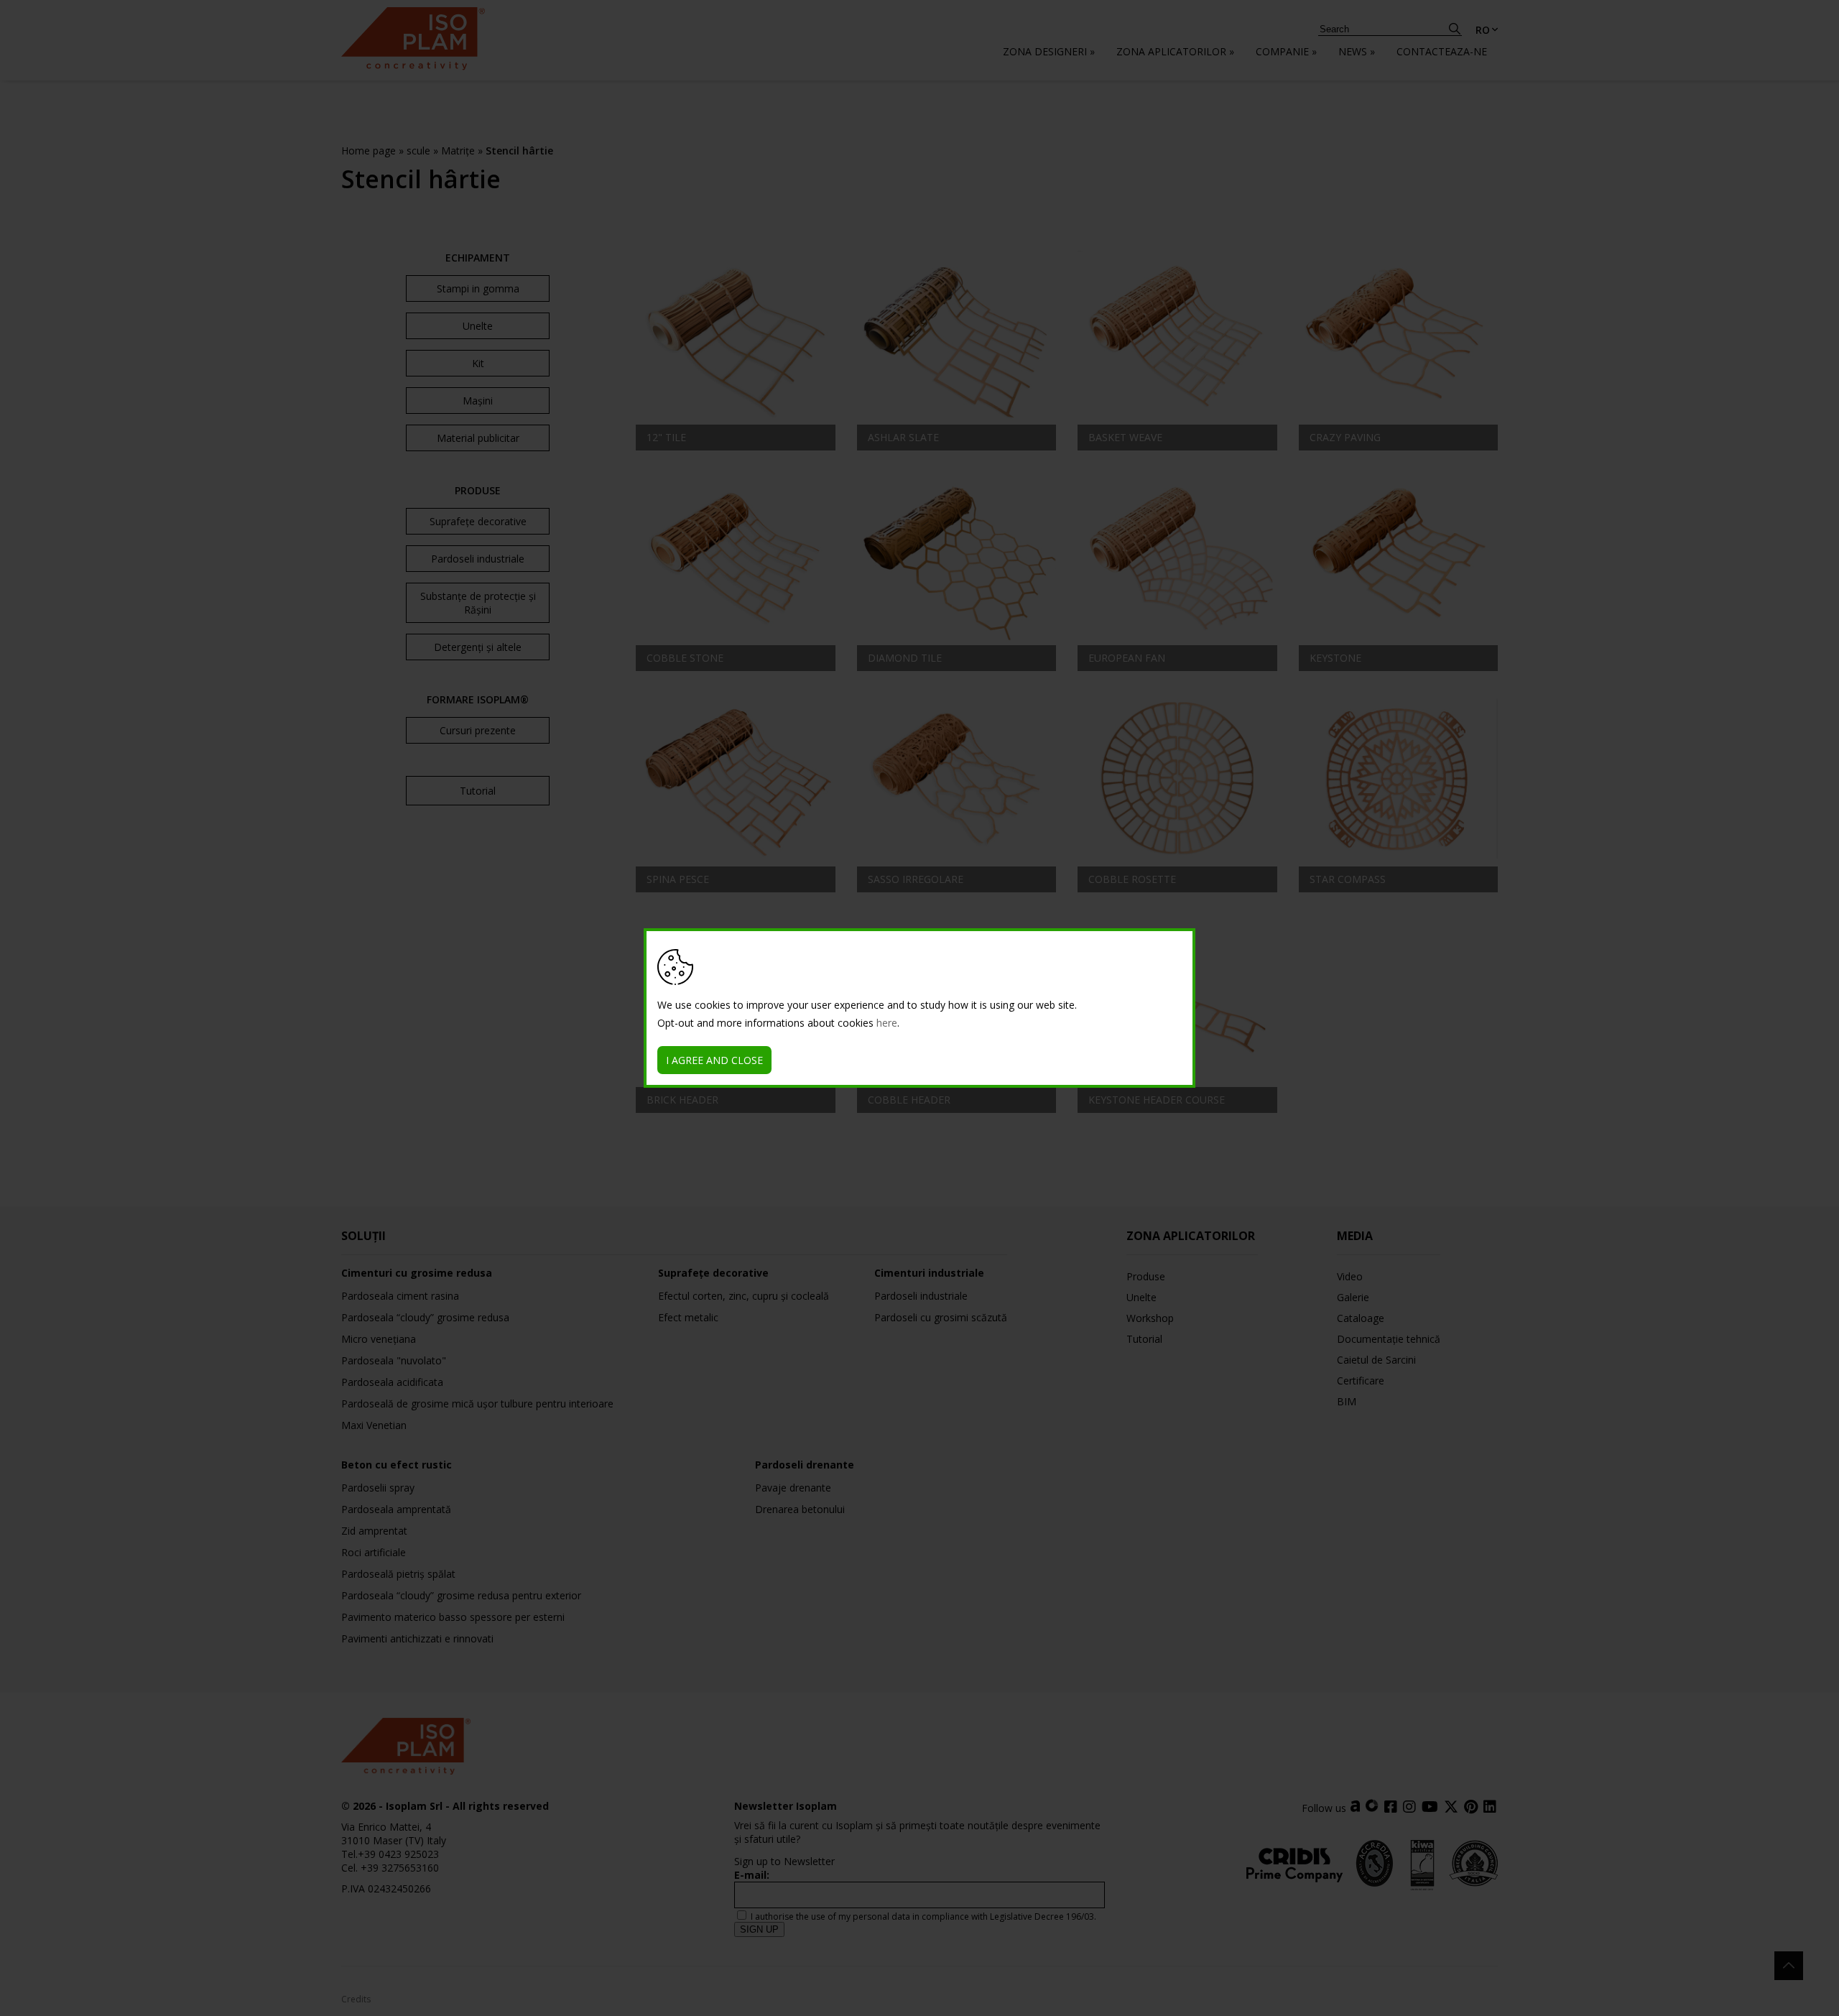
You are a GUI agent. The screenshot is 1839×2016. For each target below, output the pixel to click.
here (887, 1023)
